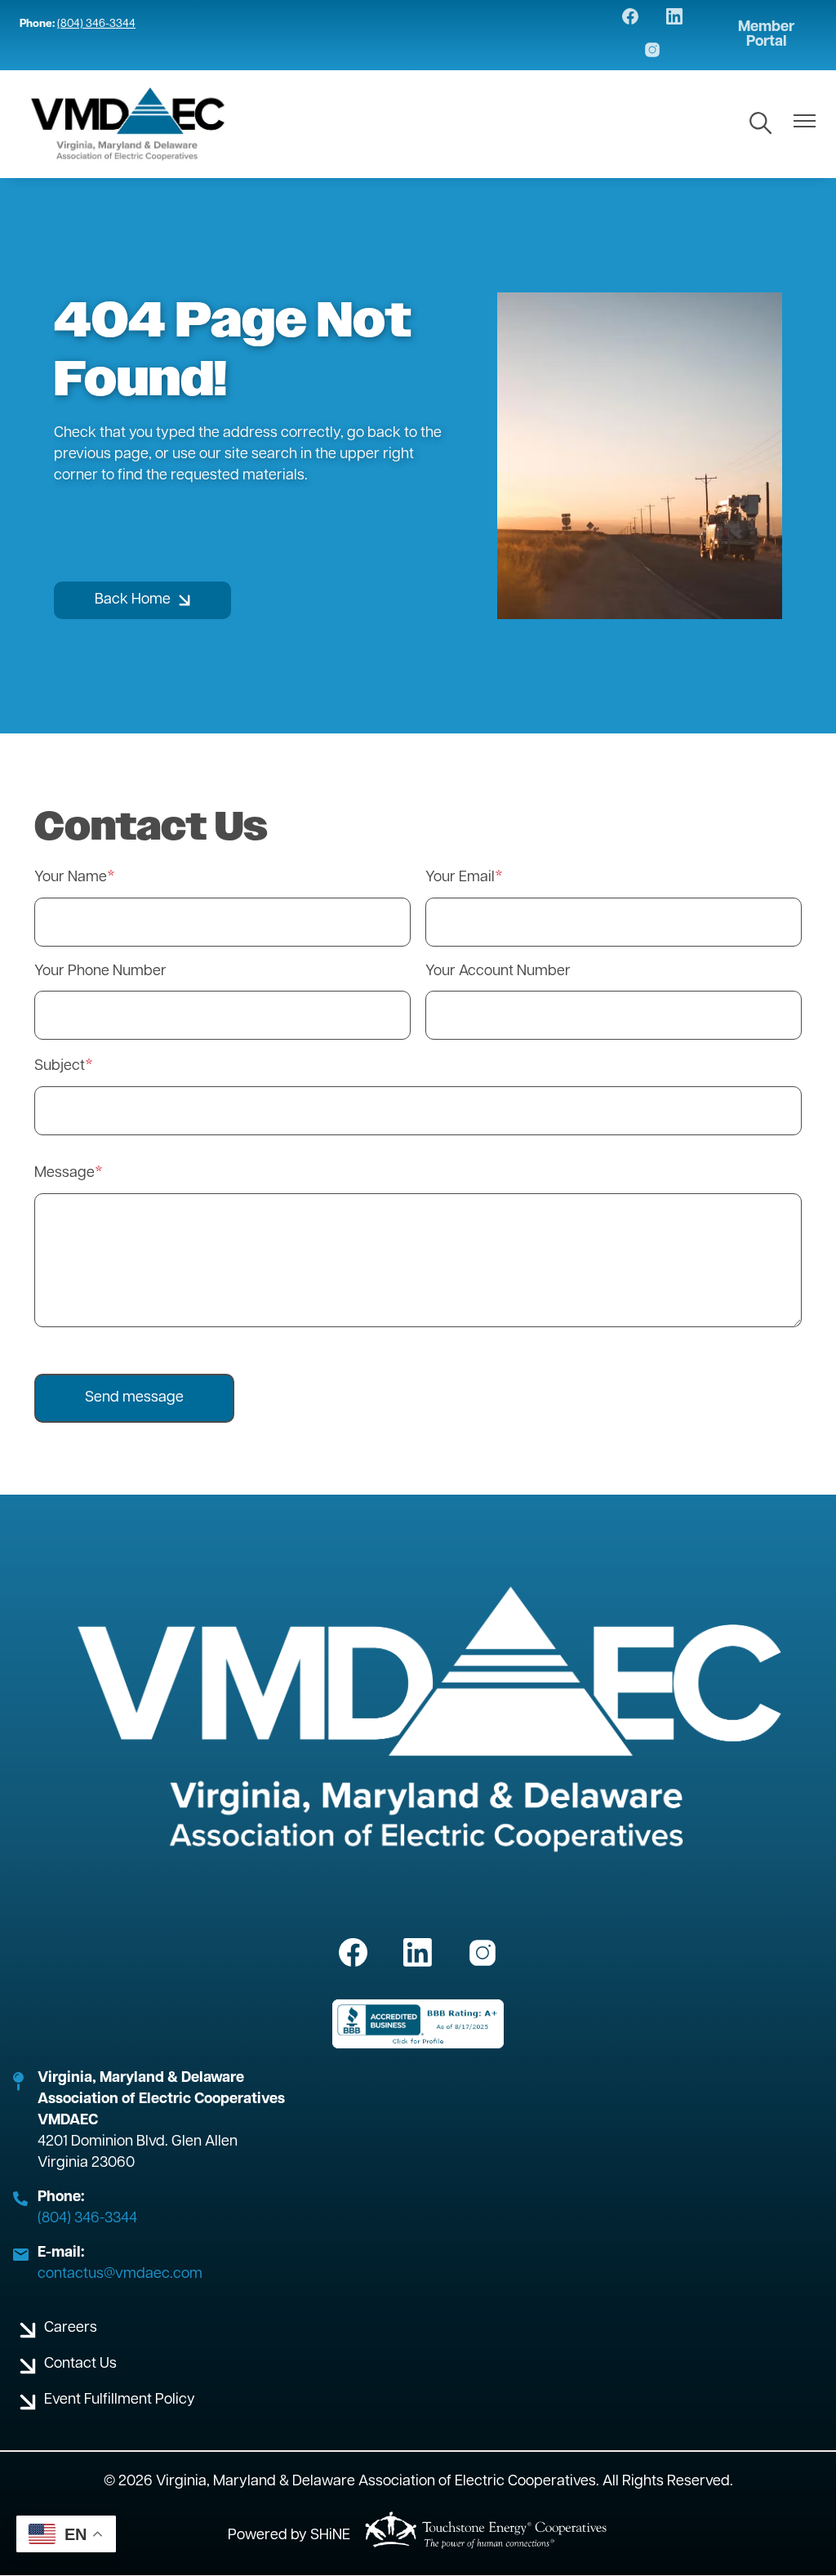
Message (64, 1174)
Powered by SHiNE (289, 2536)
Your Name (71, 878)
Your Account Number (498, 972)
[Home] (129, 124)
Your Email (460, 878)
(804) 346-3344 (96, 24)
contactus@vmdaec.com (120, 2275)
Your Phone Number (100, 972)
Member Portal (766, 35)
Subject (60, 1067)
